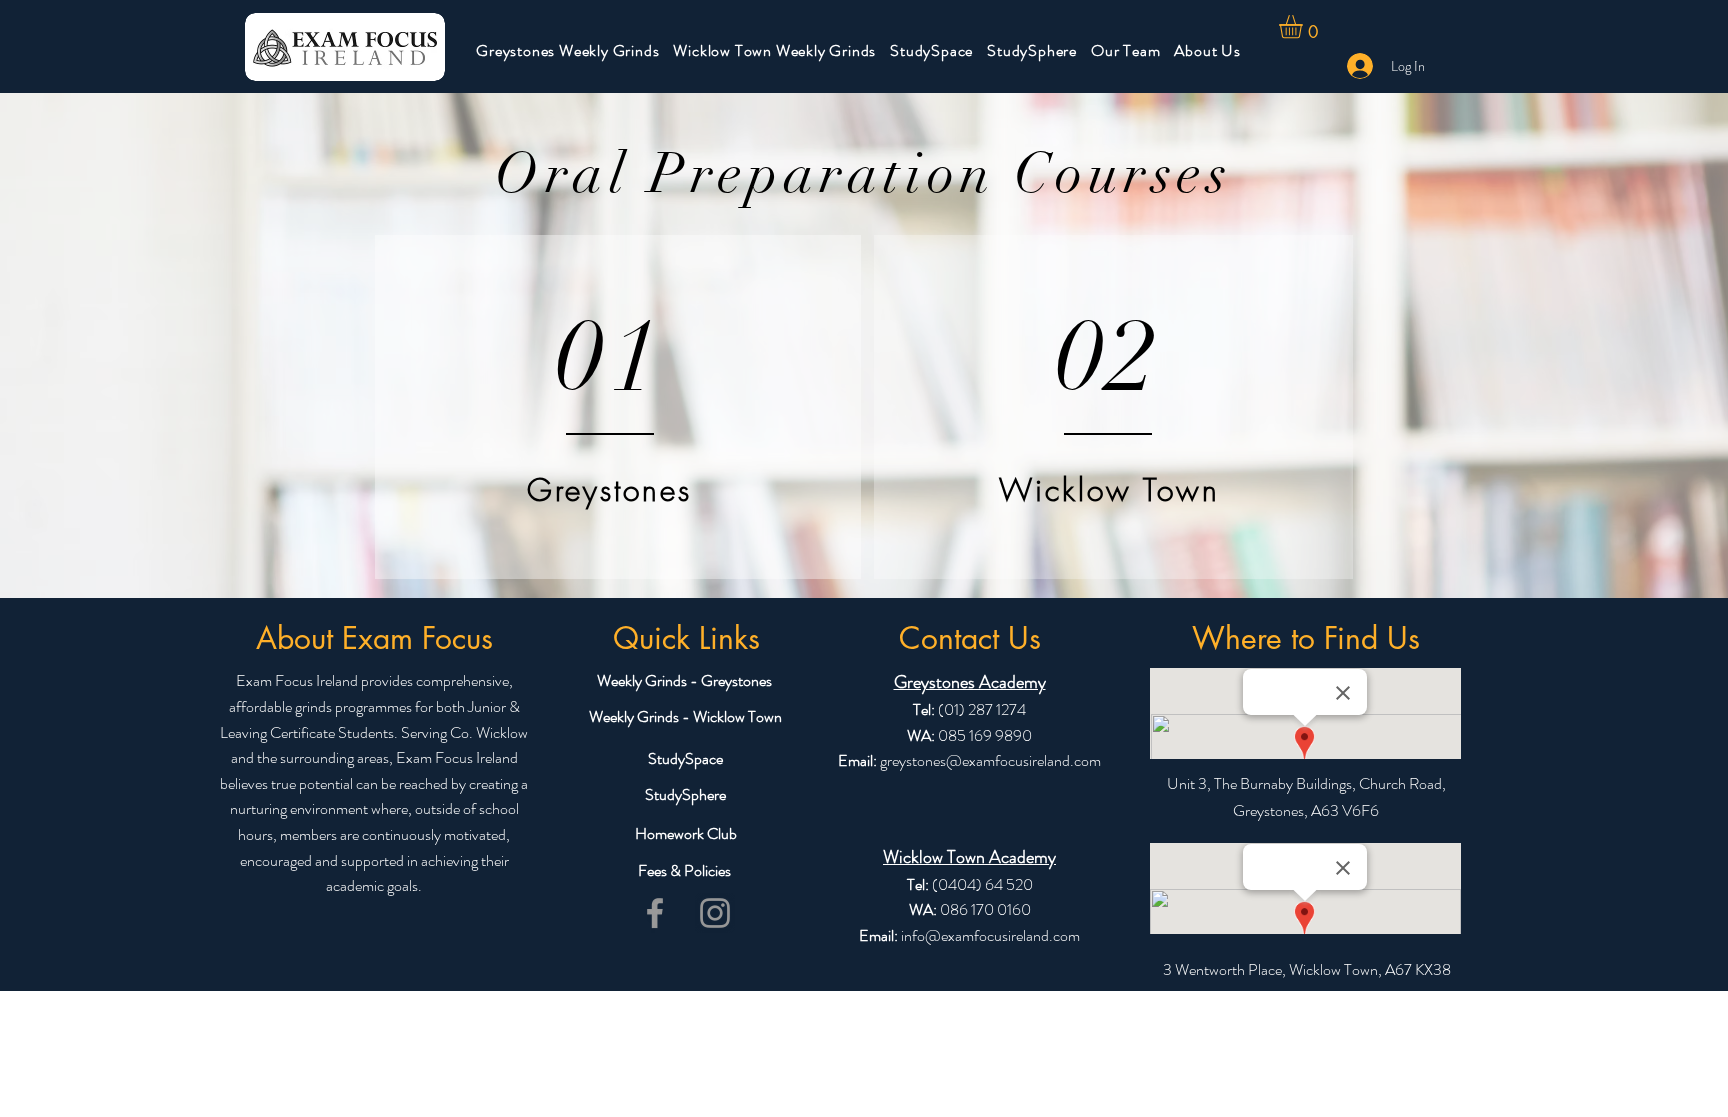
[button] (567, 50)
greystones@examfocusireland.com (990, 760)
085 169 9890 (985, 735)
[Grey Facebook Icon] (655, 913)
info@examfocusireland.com (990, 935)
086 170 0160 (985, 909)
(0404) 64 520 (982, 884)
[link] (1304, 26)
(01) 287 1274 (980, 709)
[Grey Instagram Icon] (715, 913)
